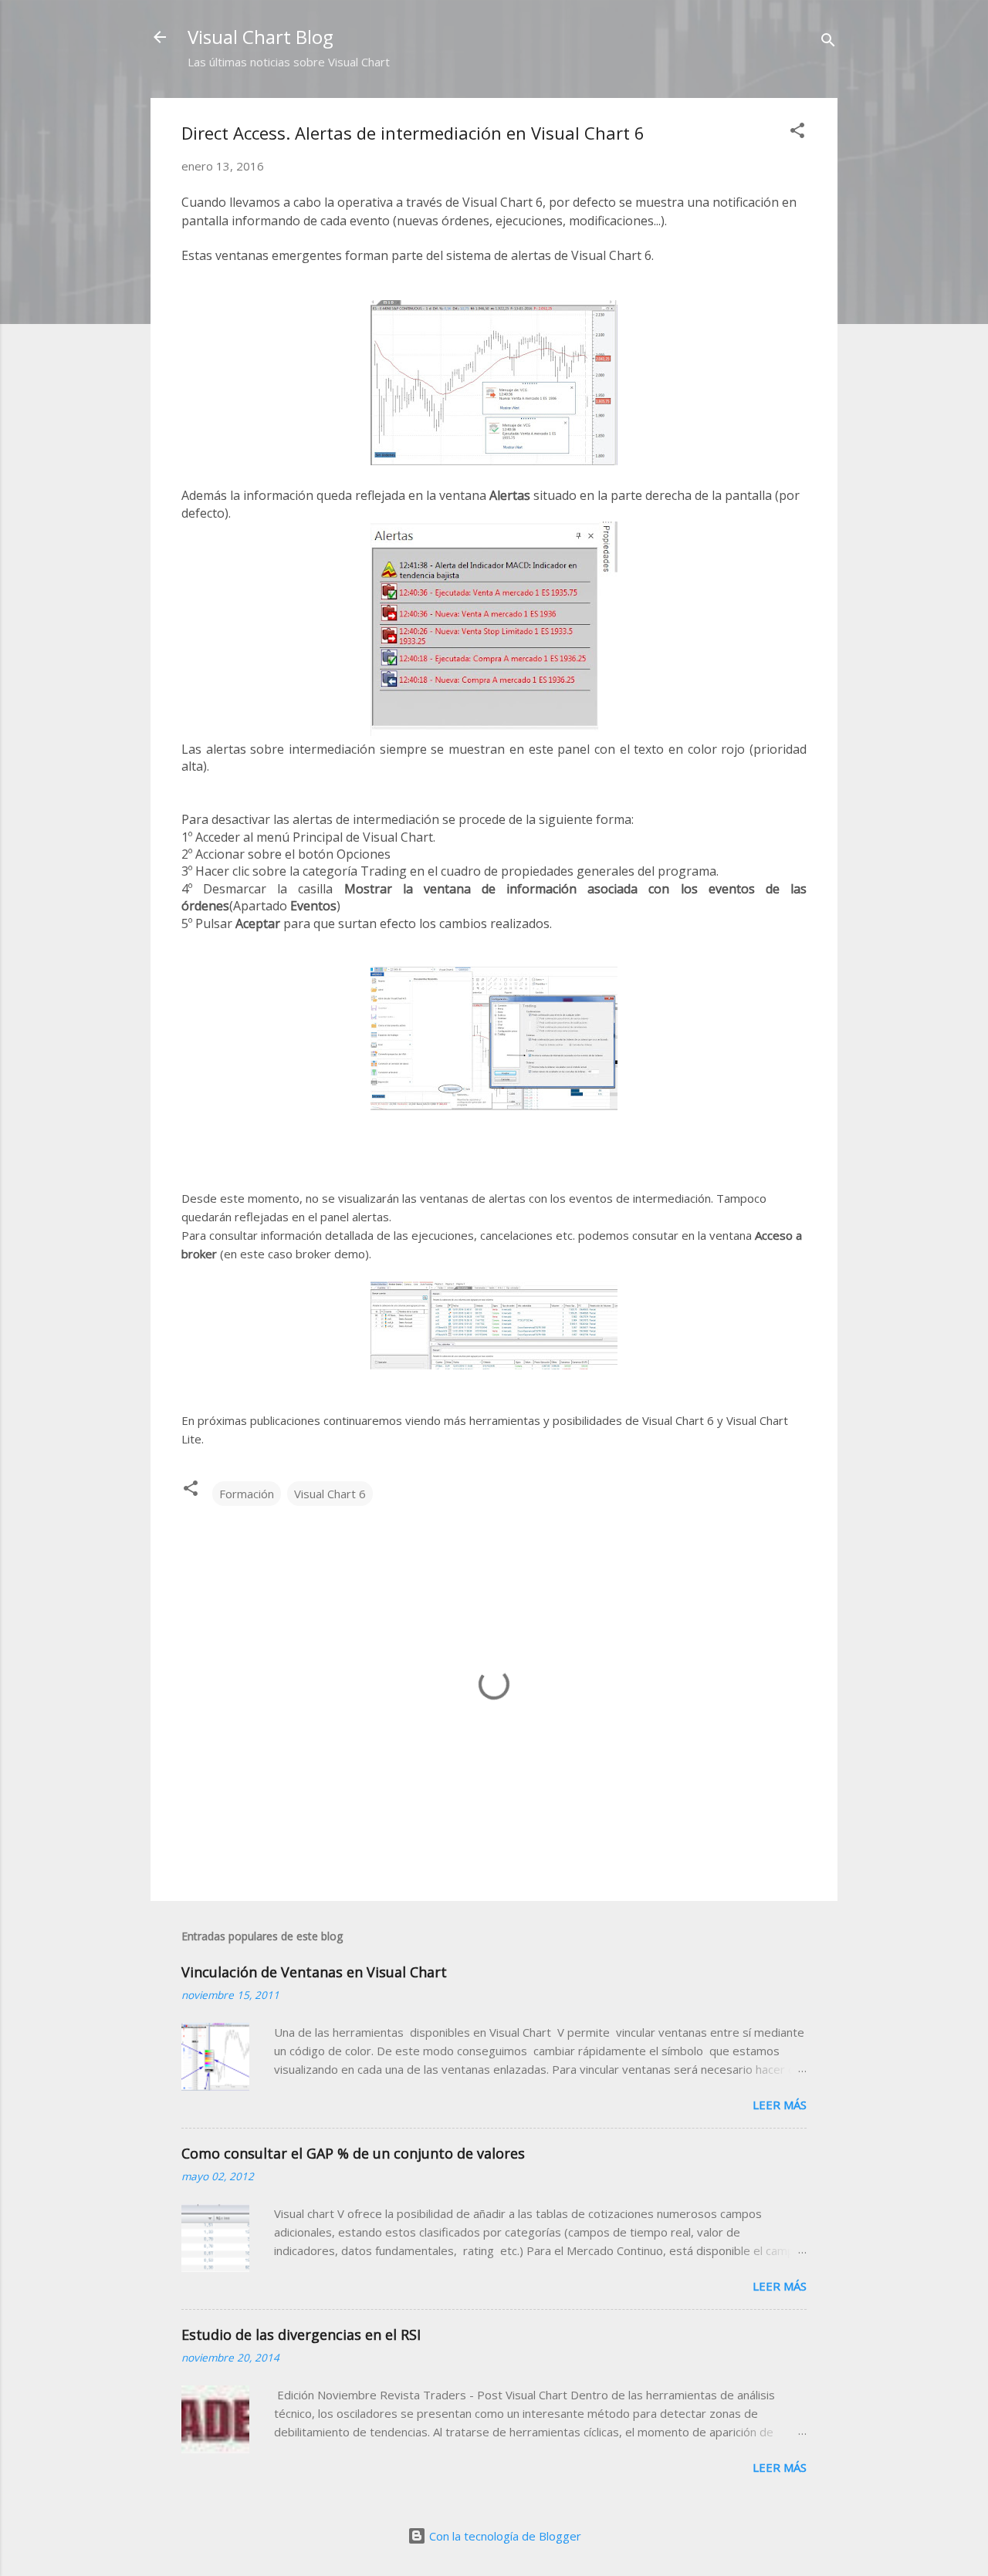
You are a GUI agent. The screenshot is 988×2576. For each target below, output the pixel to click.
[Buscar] (828, 42)
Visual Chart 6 (330, 1494)
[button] (797, 133)
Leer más (780, 2105)
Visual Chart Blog (261, 37)
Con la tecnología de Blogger (504, 2536)
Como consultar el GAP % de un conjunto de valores (353, 2153)
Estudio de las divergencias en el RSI (301, 2335)
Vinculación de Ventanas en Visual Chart (314, 1972)
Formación (247, 1494)
